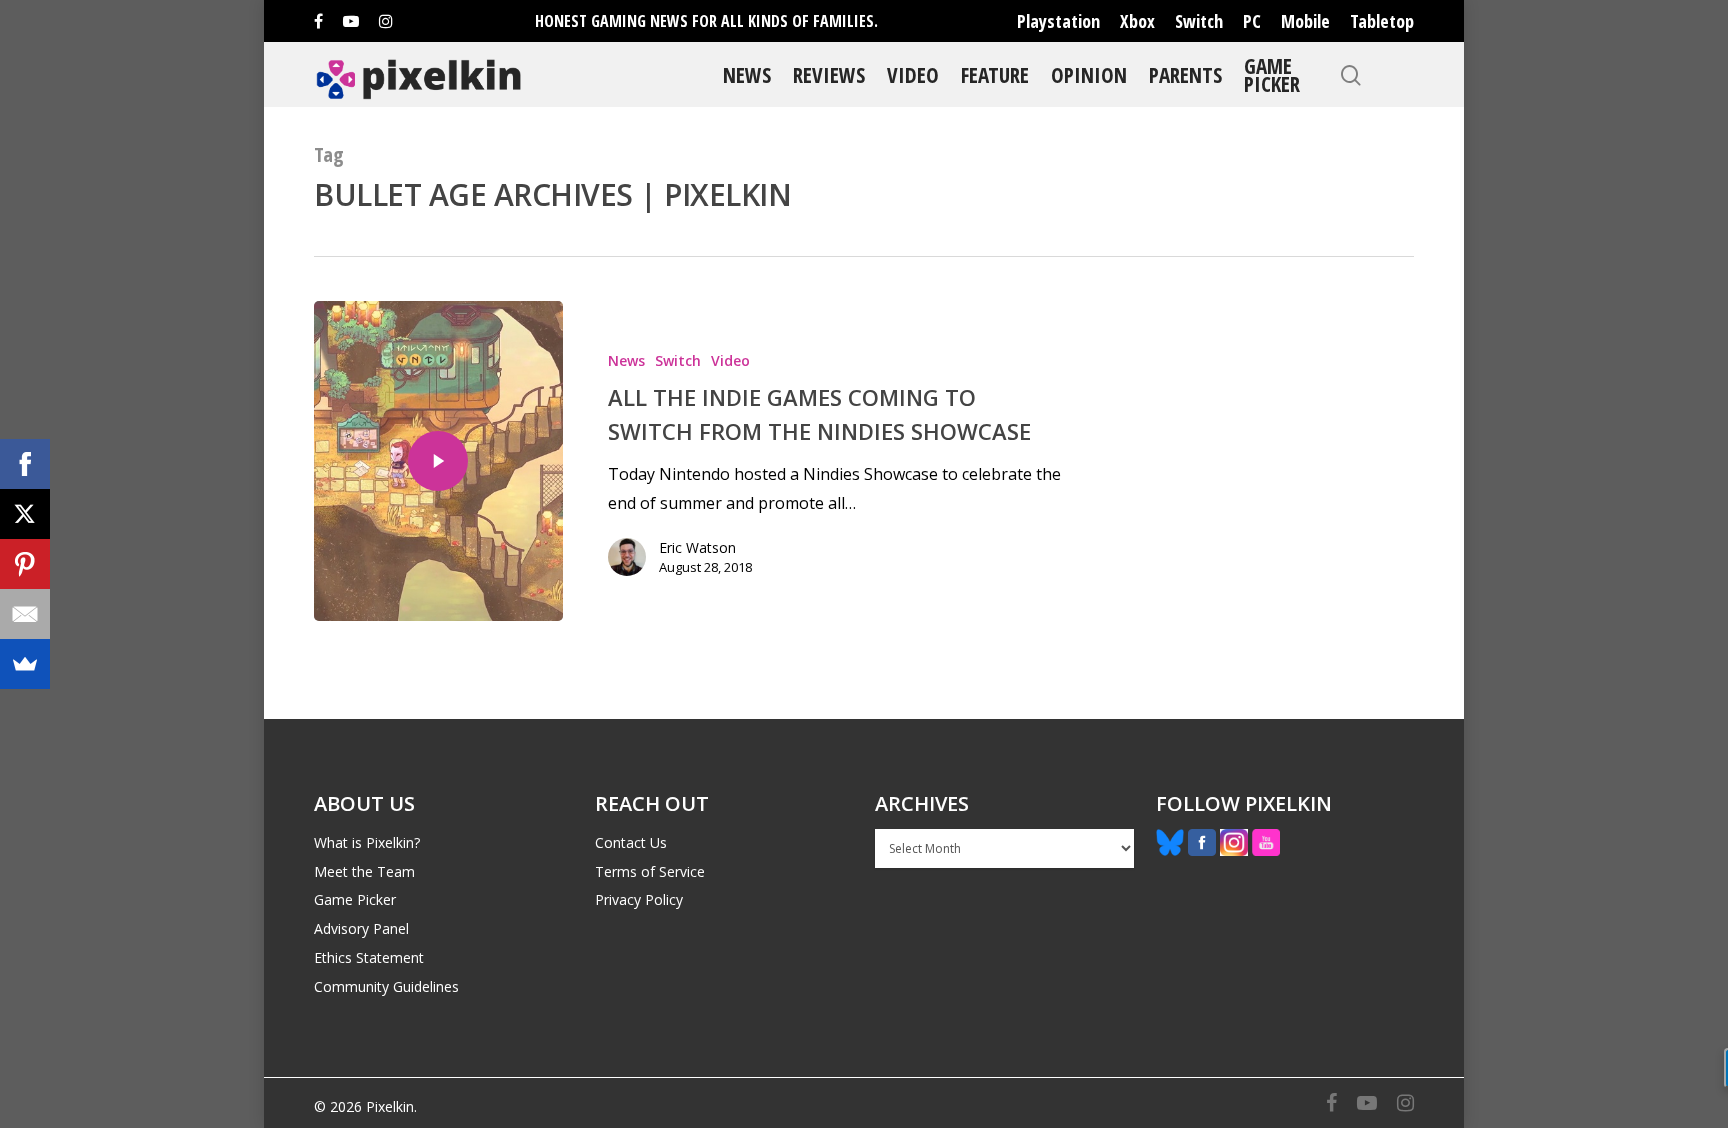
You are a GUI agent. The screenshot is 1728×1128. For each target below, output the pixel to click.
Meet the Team (364, 871)
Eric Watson (697, 547)
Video (913, 74)
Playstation (1058, 21)
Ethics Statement (369, 957)
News (747, 74)
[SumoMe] (25, 664)
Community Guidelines (386, 986)
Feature (995, 74)
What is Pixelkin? (367, 842)
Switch (1199, 21)
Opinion (1089, 74)
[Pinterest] (25, 564)
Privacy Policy (639, 899)
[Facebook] (25, 464)
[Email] (25, 614)
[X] (25, 514)
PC (1252, 21)
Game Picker (1272, 74)
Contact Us (631, 842)
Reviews (829, 74)
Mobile (1305, 21)
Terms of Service (650, 871)
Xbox (1137, 21)
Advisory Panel (361, 928)
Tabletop (1382, 21)
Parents (1185, 74)
